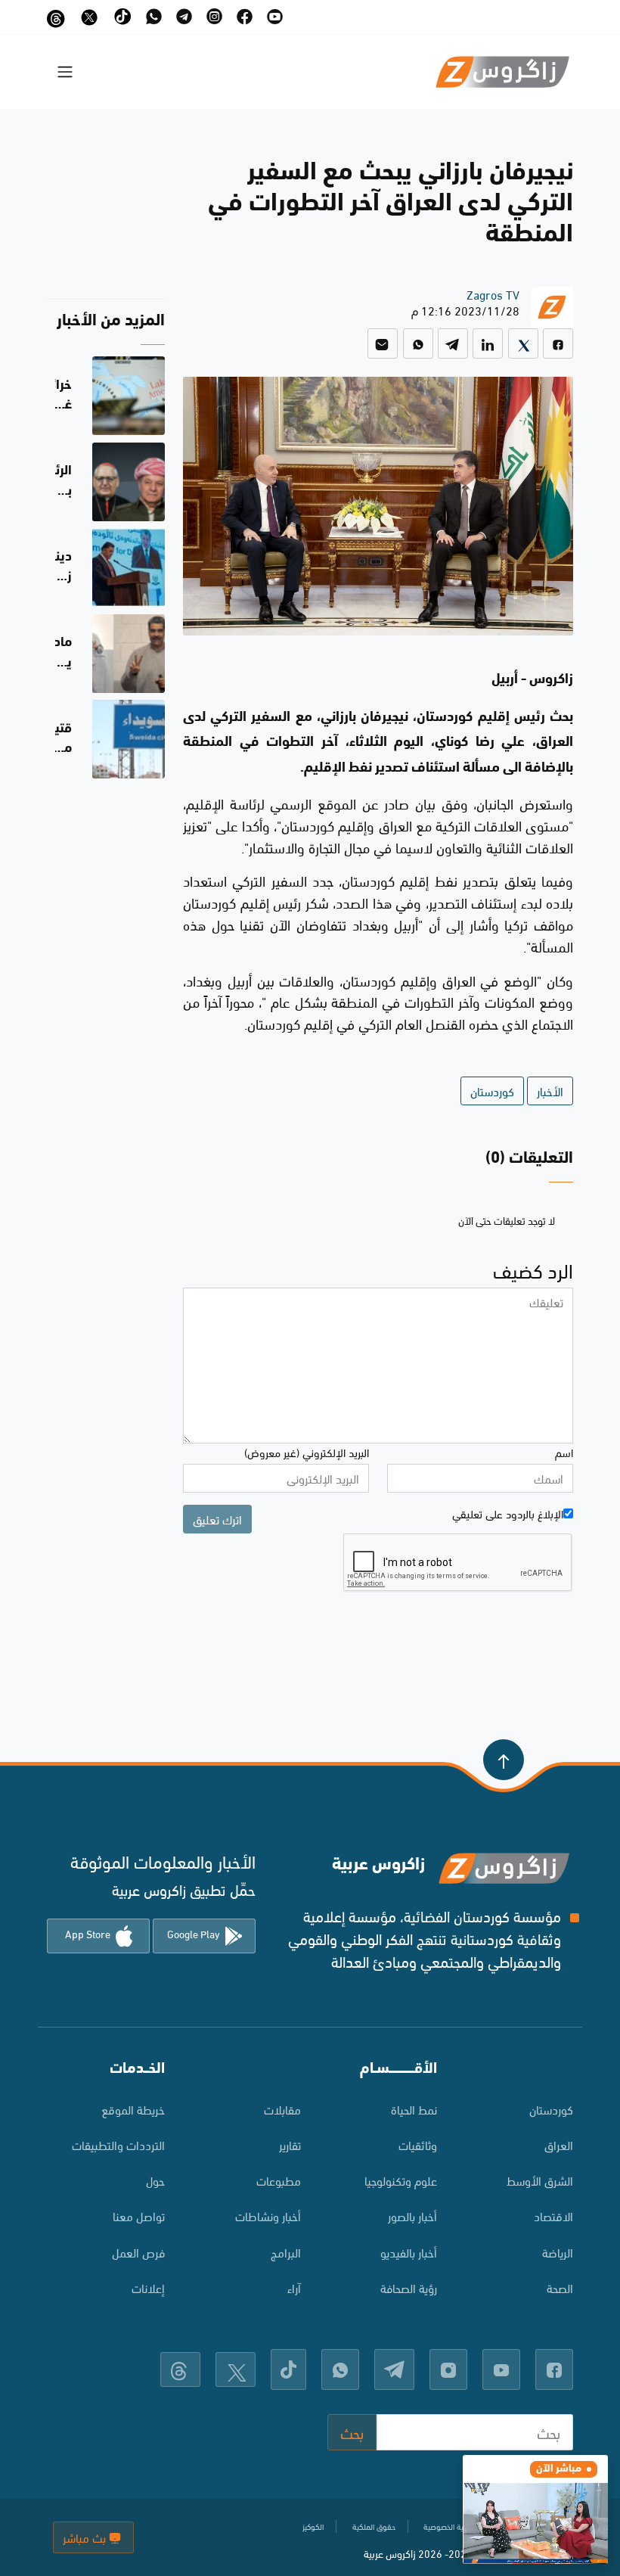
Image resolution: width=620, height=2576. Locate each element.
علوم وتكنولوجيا (401, 2180)
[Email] (383, 343)
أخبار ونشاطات (268, 2216)
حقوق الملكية (374, 2526)
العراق (559, 2144)
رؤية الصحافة (409, 2287)
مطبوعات (279, 2180)
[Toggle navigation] (65, 72)
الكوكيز (313, 2526)
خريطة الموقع (133, 2109)
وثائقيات (418, 2144)
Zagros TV (493, 294)
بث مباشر (86, 2537)
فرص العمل (138, 2252)
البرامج (286, 2252)
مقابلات (282, 2109)
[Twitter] (523, 343)
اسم (564, 1452)
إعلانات (148, 2287)
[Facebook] (558, 343)
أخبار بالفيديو (409, 2252)
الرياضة (558, 2252)
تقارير (290, 2144)
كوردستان (492, 1091)
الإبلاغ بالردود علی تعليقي (508, 1513)
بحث (352, 2432)
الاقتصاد (553, 2216)
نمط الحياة (414, 2109)
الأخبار (550, 1091)
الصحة (560, 2287)
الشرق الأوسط (540, 2180)
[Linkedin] (488, 343)
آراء (294, 2287)
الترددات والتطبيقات (118, 2144)
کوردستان (551, 2109)
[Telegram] (453, 343)
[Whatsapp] (418, 343)
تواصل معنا (139, 2216)
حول (155, 2180)
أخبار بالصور (412, 2216)
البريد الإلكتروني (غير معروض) (307, 1452)
